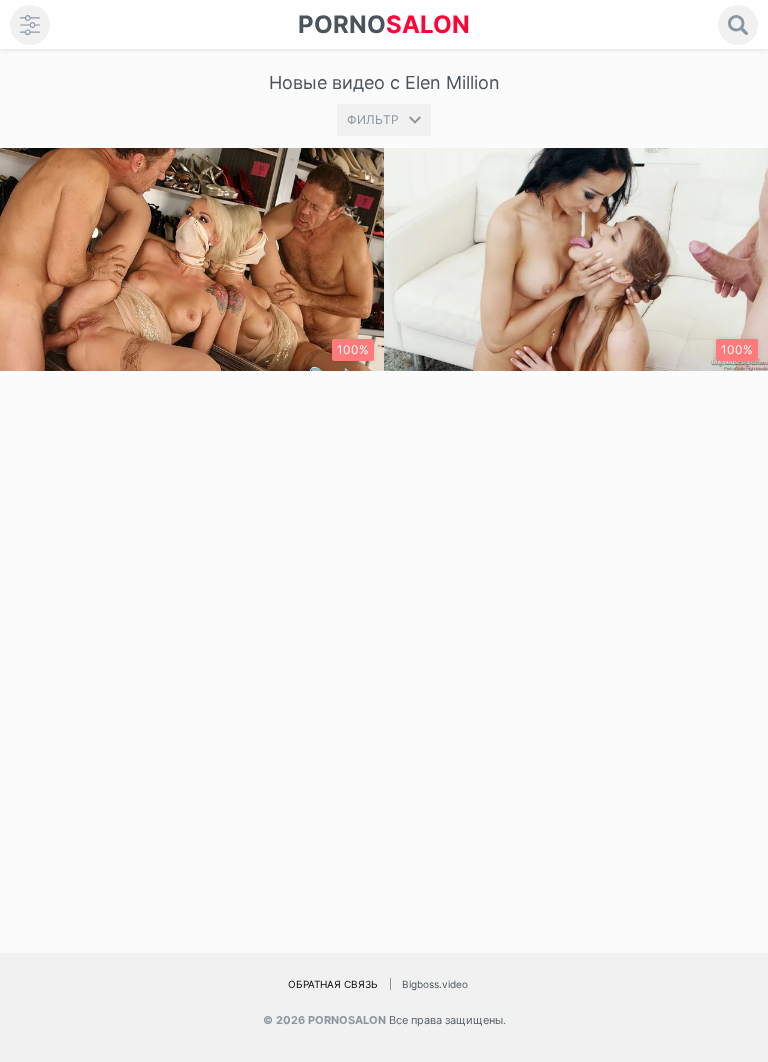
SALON (384, 24)
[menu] (30, 25)
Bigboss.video (435, 984)
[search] (738, 25)
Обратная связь (333, 984)
